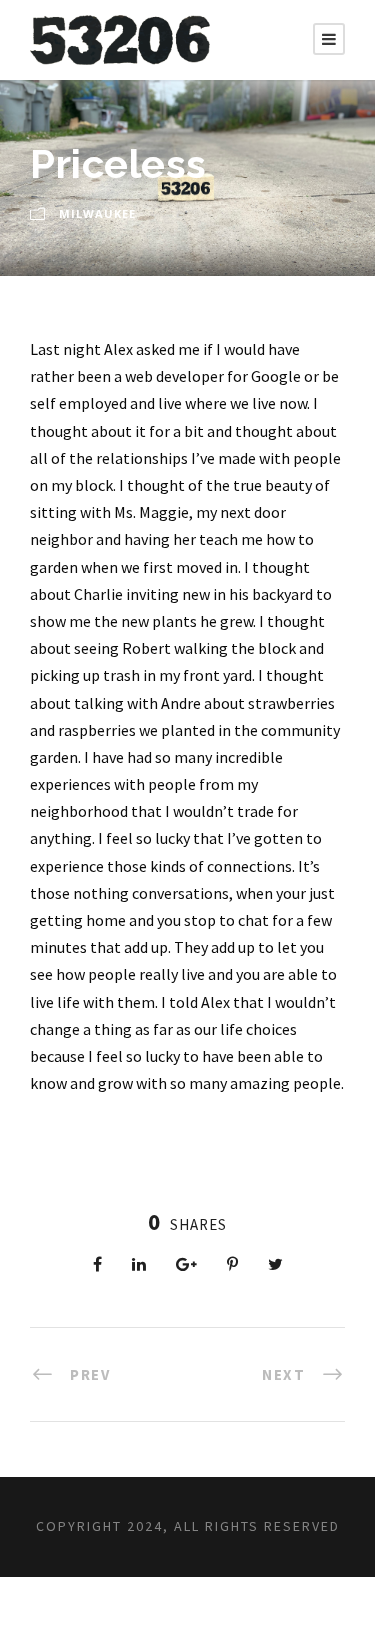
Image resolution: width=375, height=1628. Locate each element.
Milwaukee (97, 213)
